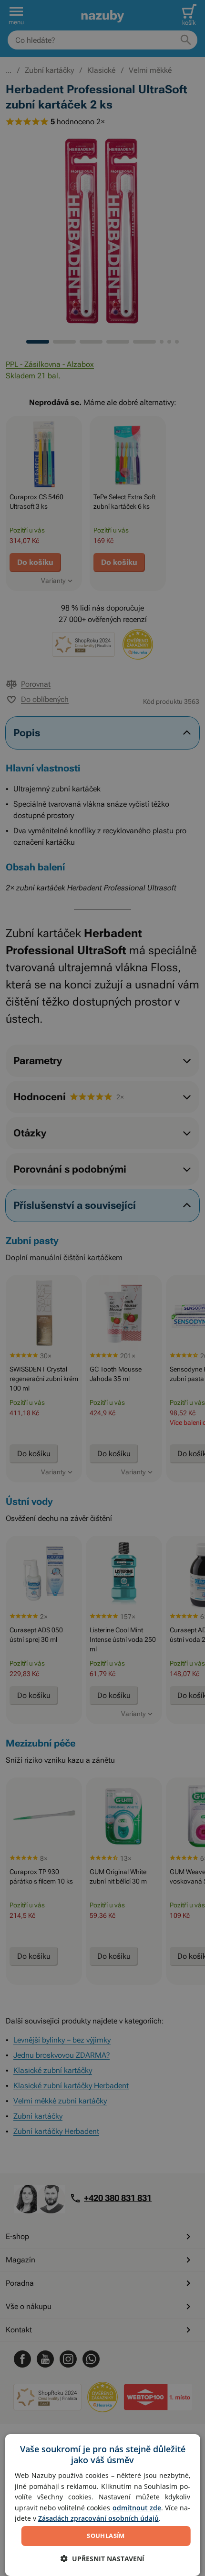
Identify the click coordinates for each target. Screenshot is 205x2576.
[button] (102, 2559)
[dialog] (103, 2505)
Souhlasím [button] (106, 2536)
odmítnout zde (137, 2508)
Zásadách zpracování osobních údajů (98, 2518)
